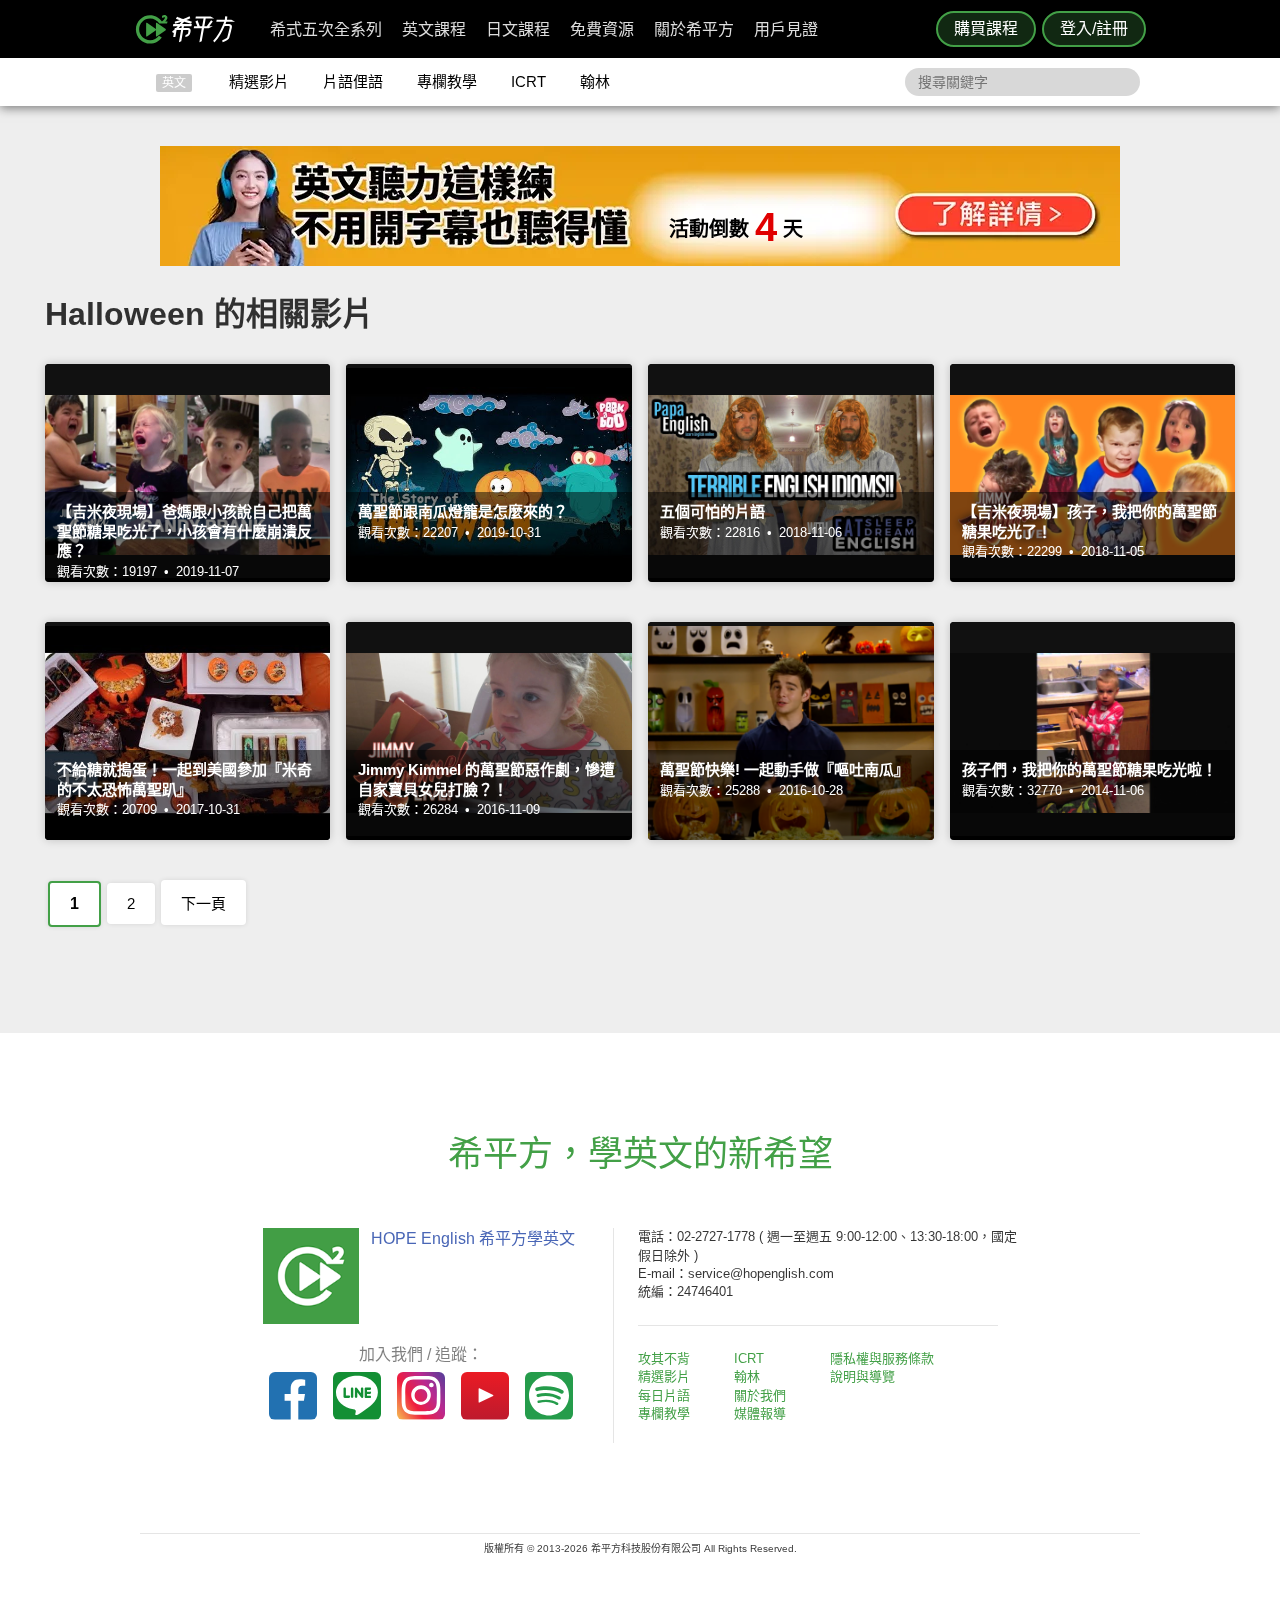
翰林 (595, 81)
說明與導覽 (862, 1376)
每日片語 (664, 1395)
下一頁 (203, 903)
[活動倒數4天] (640, 260)
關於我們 (760, 1395)
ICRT (528, 81)
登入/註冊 (1094, 28)
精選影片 (259, 81)
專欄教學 (447, 81)
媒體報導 (760, 1413)
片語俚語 (353, 81)
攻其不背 (664, 1358)
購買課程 (986, 28)
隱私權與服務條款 (882, 1358)
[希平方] (192, 29)
